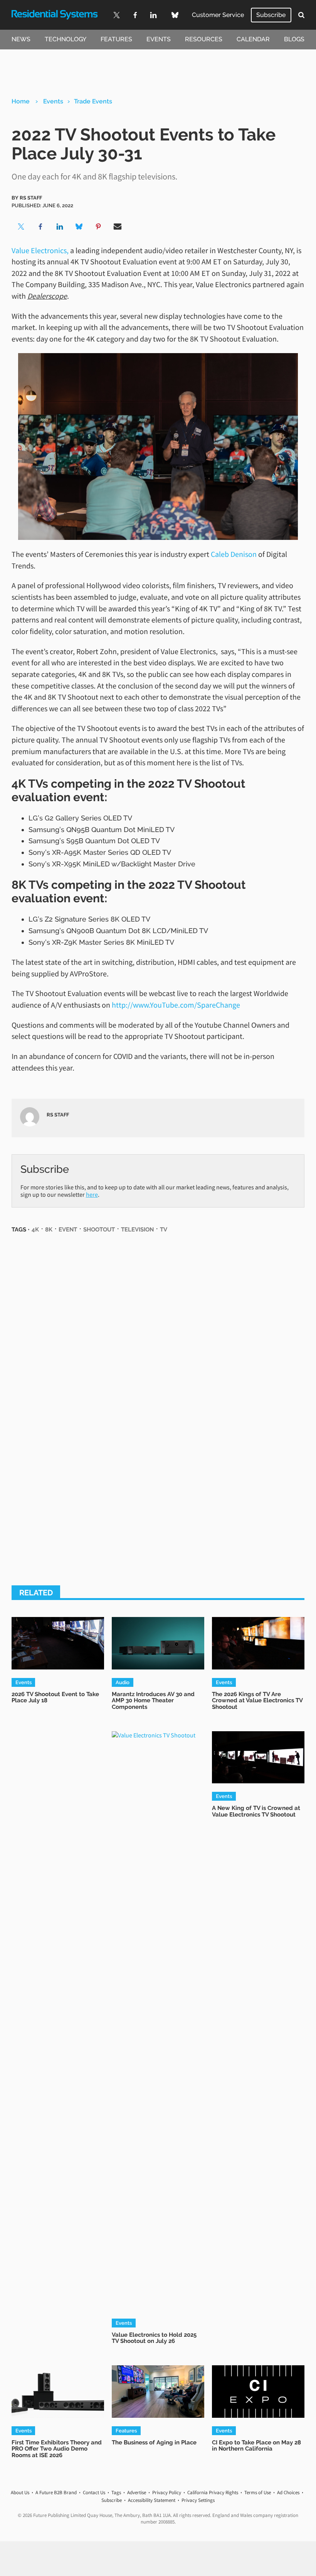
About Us (20, 2492)
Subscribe (271, 15)
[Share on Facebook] (40, 227)
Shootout (99, 1229)
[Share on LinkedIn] (60, 227)
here (92, 1194)
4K (35, 1229)
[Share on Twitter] (21, 227)
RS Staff (31, 198)
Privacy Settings (198, 2500)
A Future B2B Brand (56, 2492)
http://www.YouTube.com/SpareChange (176, 1005)
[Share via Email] (118, 227)
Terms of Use (258, 2492)
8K (49, 1229)
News (21, 39)
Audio (123, 1682)
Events (159, 39)
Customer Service (218, 15)
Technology (66, 39)
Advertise (137, 2492)
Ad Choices (288, 2492)
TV (164, 1229)
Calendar (253, 39)
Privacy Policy (167, 2492)
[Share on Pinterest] (98, 227)
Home (21, 101)
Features (116, 39)
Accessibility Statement (152, 2500)
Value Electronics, (40, 250)
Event (68, 1229)
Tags (116, 2492)
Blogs (294, 39)
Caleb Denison (234, 554)
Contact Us (94, 2492)
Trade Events (93, 101)
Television (137, 1229)
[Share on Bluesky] (79, 227)
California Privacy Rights (213, 2492)
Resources (204, 39)
